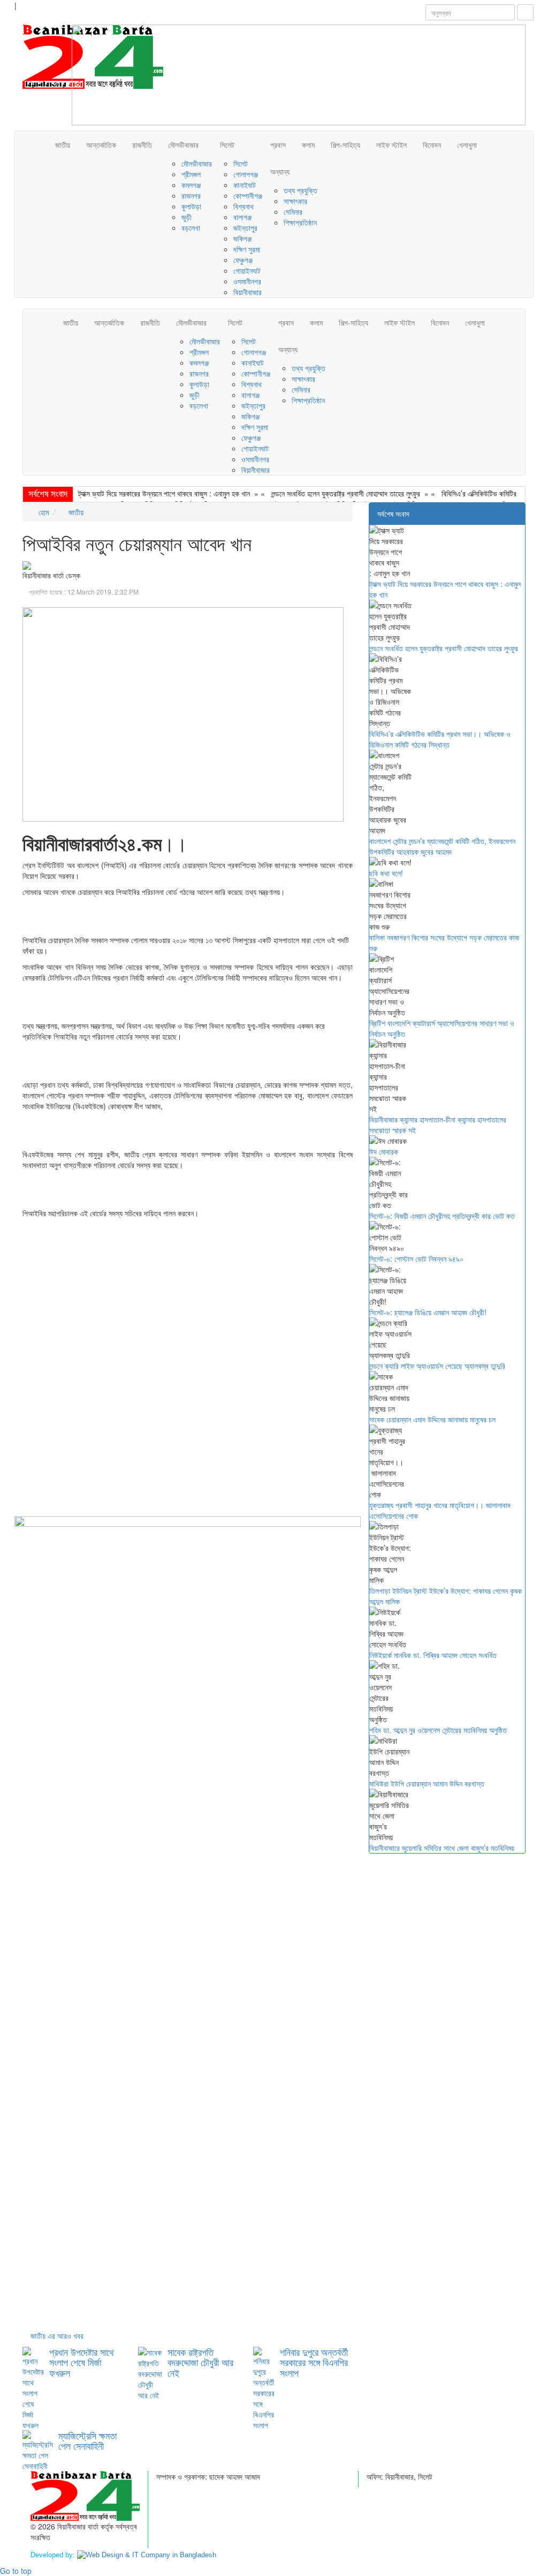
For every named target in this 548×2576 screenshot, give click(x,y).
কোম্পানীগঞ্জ (248, 195)
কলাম (308, 145)
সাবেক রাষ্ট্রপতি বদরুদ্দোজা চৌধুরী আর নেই (200, 2362)
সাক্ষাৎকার (295, 201)
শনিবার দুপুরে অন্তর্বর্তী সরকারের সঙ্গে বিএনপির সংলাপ (314, 2362)
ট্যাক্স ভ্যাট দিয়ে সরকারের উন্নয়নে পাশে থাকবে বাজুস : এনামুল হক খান (164, 493)
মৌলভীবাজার (183, 145)
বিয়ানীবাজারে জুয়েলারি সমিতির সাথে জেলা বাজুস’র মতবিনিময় (442, 1848)
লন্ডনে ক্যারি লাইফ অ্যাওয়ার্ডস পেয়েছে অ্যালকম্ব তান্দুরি (437, 1366)
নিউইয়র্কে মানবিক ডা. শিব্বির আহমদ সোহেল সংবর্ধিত (433, 1655)
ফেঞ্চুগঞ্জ (243, 260)
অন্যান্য (280, 171)
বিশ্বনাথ (243, 206)
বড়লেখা (191, 228)
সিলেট (227, 145)
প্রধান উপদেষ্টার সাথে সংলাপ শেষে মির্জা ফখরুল (82, 2362)
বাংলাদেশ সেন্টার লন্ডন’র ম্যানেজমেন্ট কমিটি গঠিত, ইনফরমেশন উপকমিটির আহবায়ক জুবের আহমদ (442, 846)
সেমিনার (293, 212)
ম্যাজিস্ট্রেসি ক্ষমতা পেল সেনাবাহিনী (87, 2441)
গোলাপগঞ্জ (246, 174)
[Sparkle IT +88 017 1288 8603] (147, 2555)
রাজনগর (191, 195)
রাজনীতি (142, 145)
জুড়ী (187, 217)
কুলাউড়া (191, 206)
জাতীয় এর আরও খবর (57, 2336)
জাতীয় (63, 145)
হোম (43, 512)
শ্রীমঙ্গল (191, 174)
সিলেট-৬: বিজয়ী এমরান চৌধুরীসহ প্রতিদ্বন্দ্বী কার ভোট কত (442, 1216)
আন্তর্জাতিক (101, 145)
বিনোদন (432, 145)
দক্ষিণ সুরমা (247, 249)
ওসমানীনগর (247, 281)
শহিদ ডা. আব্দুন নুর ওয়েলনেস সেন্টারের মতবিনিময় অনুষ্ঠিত (438, 1730)
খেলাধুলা (467, 145)
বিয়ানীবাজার (248, 292)
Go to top (16, 2571)
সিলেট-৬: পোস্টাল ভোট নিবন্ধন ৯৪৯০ (416, 1259)
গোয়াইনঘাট (247, 270)
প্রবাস (278, 145)
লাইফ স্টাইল (391, 145)
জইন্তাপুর (245, 228)
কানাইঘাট (245, 185)
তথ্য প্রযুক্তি (300, 190)
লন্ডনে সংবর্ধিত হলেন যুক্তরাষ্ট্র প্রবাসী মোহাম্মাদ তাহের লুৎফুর (346, 493)
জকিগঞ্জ (242, 238)
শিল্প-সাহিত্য (345, 145)
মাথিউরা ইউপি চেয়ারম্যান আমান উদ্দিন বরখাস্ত (427, 1783)
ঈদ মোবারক (384, 1151)
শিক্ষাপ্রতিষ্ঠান (300, 222)
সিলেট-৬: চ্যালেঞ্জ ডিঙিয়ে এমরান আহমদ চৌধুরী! (428, 1312)
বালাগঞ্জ (242, 217)
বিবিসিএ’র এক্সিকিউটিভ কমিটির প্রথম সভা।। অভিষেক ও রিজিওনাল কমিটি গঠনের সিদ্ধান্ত (440, 739)
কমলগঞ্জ (191, 185)
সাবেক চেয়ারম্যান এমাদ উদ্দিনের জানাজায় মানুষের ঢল (432, 1419)
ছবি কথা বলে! (386, 873)
